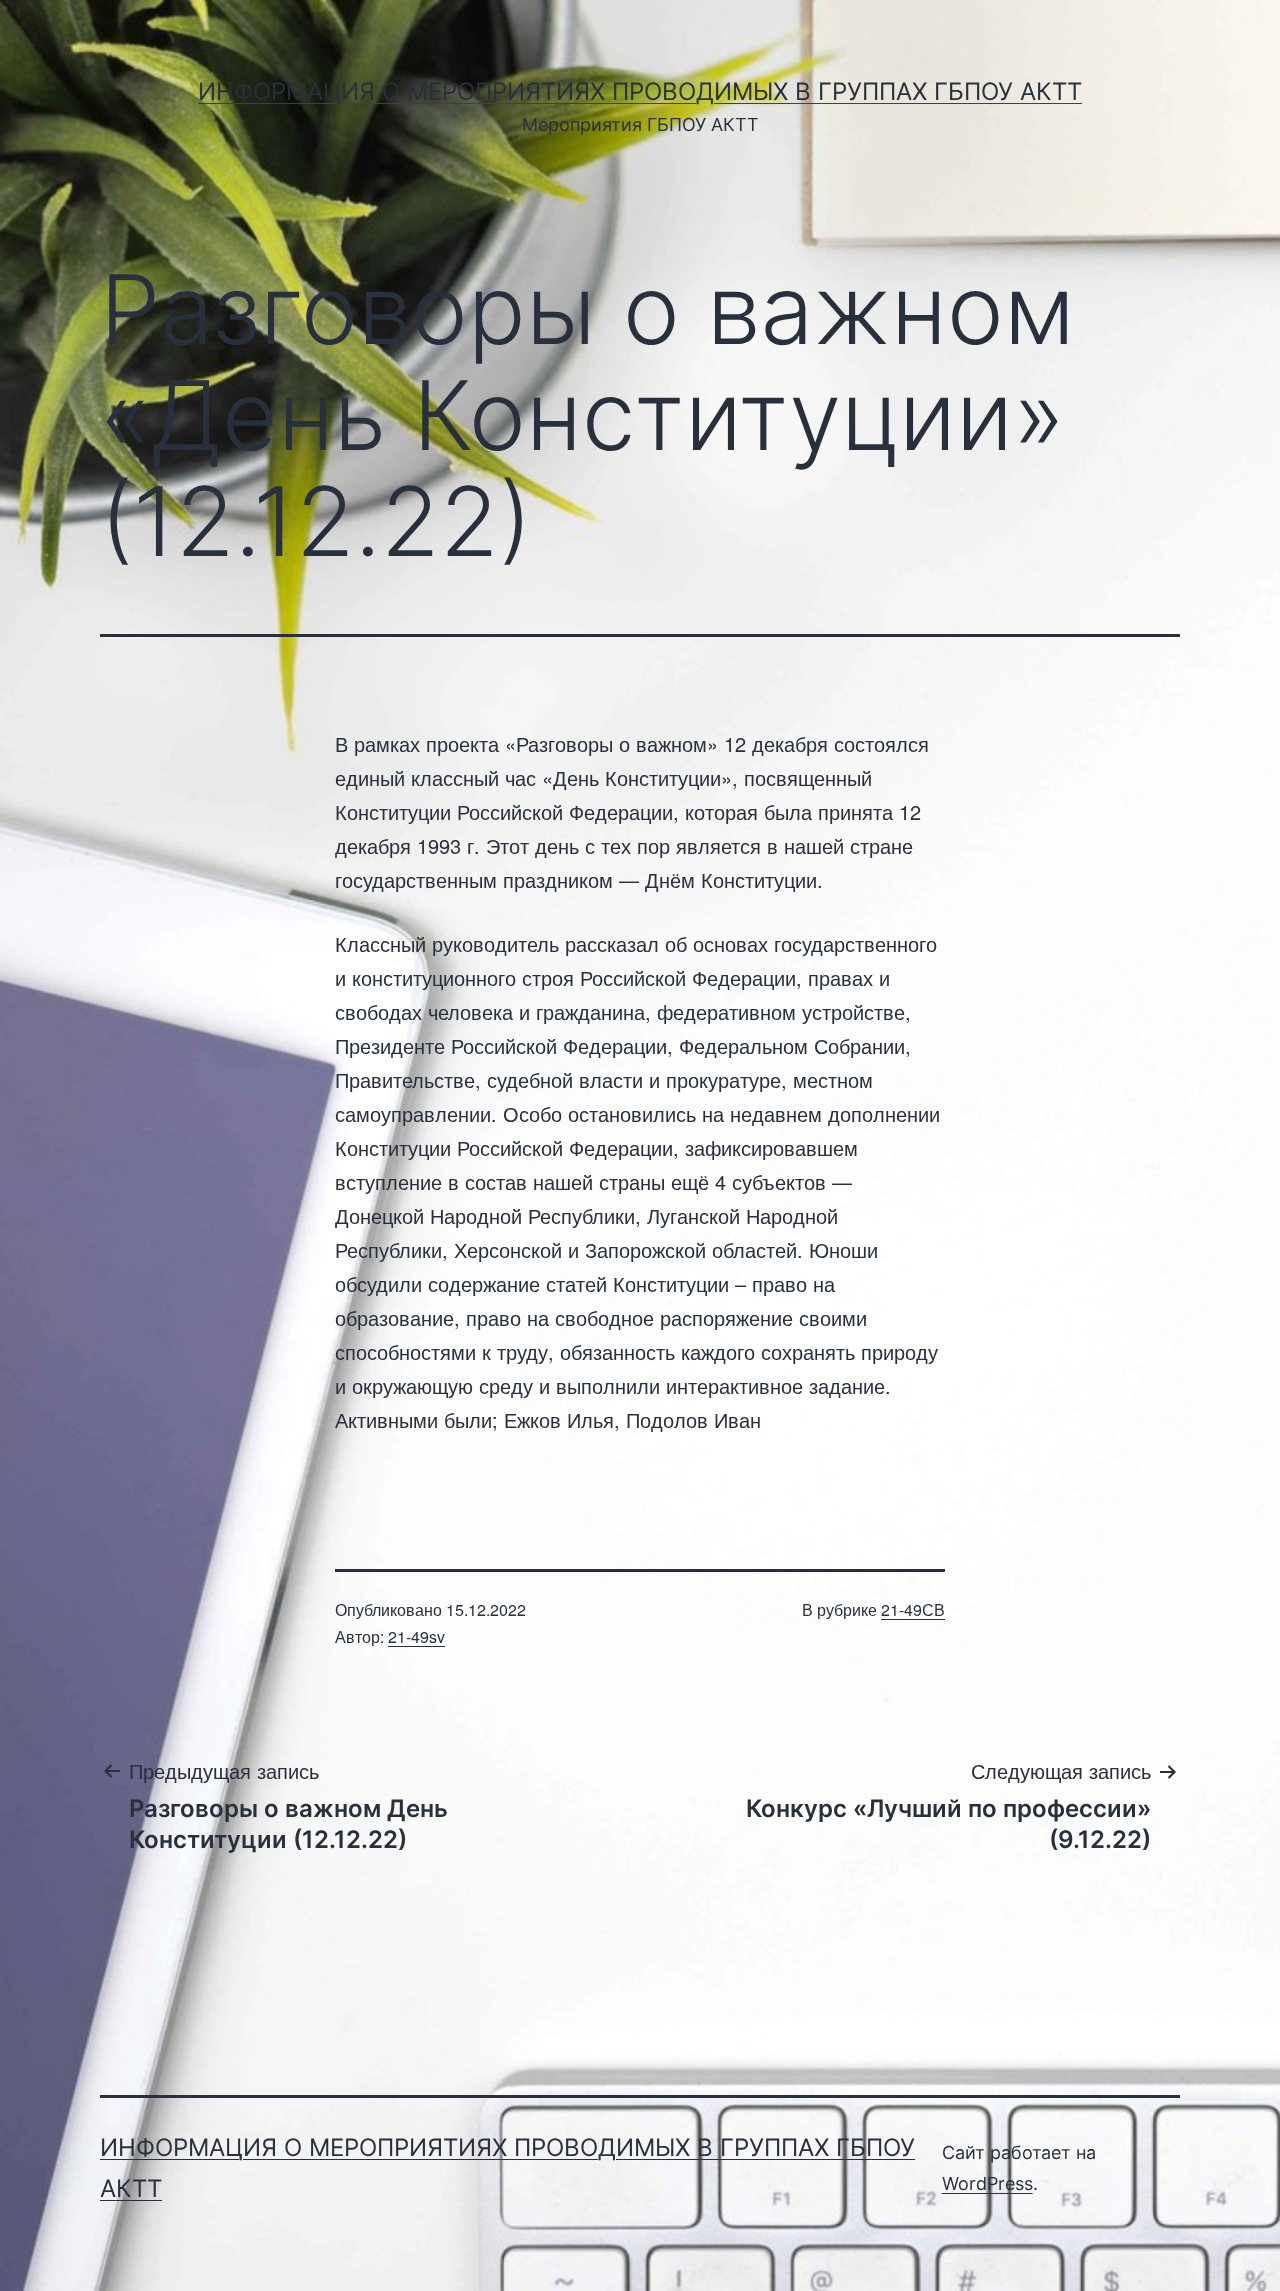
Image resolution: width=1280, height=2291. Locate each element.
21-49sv (416, 1636)
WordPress (987, 2183)
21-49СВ (913, 1609)
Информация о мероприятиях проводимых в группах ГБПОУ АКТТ (640, 91)
